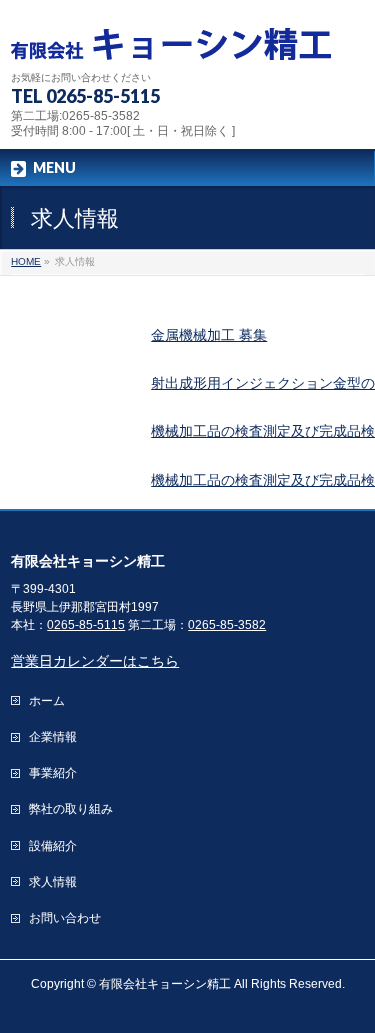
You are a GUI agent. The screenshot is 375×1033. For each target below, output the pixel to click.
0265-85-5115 (86, 625)
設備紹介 (53, 846)
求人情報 (53, 882)
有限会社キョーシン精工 (165, 984)
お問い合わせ (65, 918)
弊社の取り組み (71, 809)
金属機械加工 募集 (209, 335)
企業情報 (53, 737)
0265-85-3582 (227, 625)
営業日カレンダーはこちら (95, 661)
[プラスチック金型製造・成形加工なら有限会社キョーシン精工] (171, 37)
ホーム (47, 701)
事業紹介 (53, 773)
